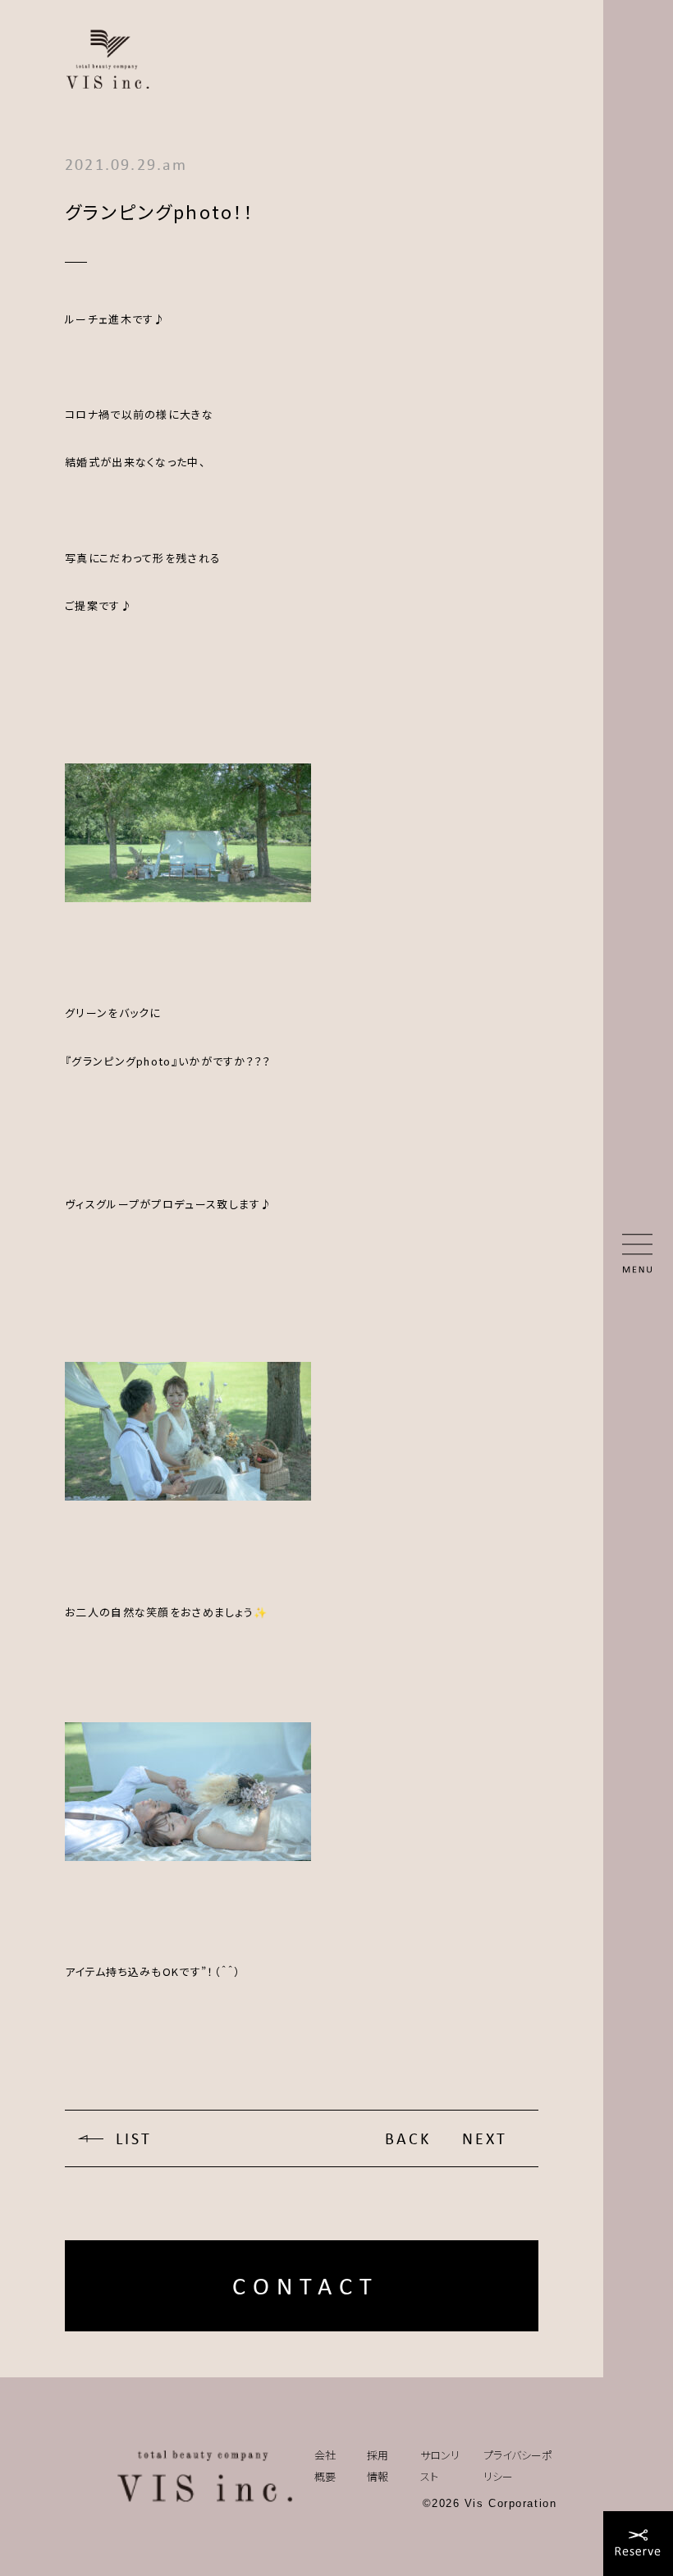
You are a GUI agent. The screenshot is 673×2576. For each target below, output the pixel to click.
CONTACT (306, 2286)
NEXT (485, 2138)
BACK (408, 2138)
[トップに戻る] (205, 2477)
